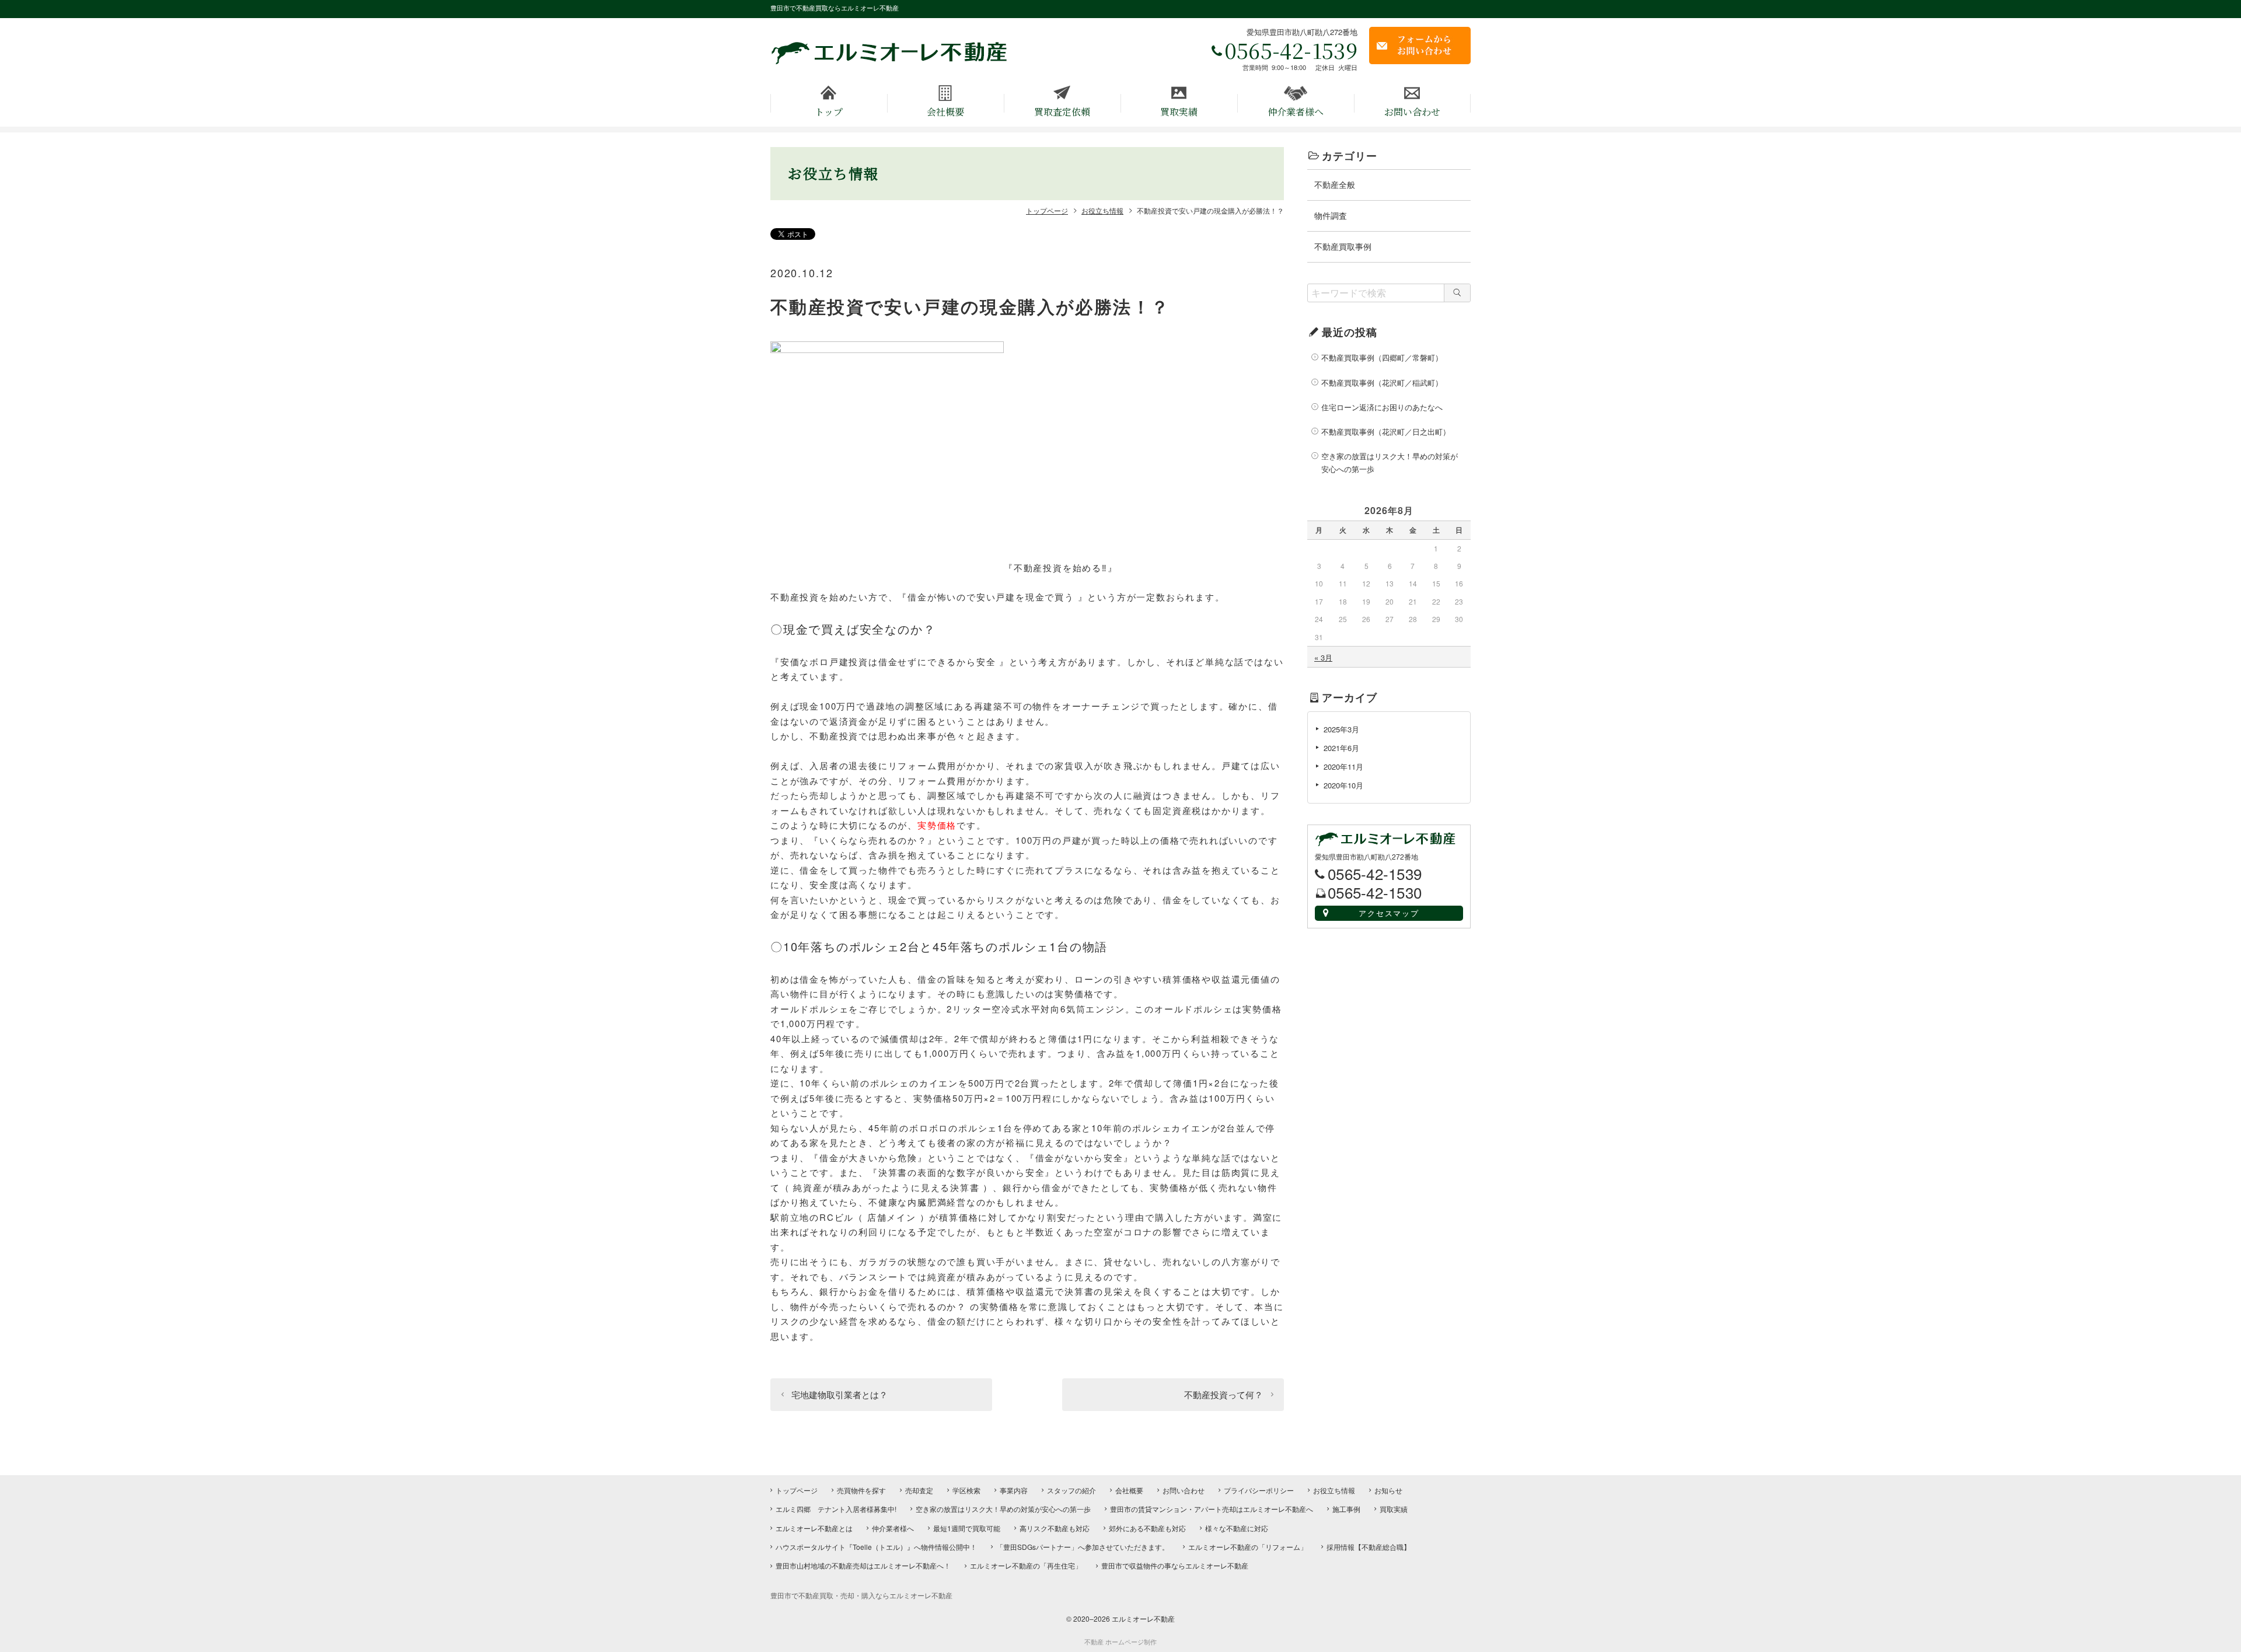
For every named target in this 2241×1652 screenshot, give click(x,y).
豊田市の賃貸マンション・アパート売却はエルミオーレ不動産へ (1212, 1509)
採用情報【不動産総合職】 (1369, 1547)
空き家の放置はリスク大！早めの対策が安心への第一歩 (1390, 462)
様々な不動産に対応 (1237, 1528)
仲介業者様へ (1296, 112)
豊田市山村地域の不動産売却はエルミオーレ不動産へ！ (863, 1565)
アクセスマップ (1389, 913)
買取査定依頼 (1062, 112)
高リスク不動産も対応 (1055, 1528)
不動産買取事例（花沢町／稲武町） (1382, 383)
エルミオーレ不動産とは (814, 1528)
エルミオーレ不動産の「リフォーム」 (1248, 1547)
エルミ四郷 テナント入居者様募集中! (836, 1509)
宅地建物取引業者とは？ (839, 1394)
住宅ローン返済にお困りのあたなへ (1382, 407)
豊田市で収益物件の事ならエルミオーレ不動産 (1175, 1565)
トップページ (797, 1490)
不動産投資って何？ (1224, 1394)
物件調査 (1331, 215)
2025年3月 (1341, 729)
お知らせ (1388, 1490)
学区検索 (966, 1490)
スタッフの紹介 (1071, 1490)
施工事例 (1346, 1509)
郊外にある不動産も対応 (1147, 1528)
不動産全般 (1335, 184)
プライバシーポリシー (1259, 1490)
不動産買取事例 (1343, 246)
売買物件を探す (861, 1490)
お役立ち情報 (1334, 1490)
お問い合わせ (1412, 112)
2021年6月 (1341, 748)
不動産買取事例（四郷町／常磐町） (1382, 357)
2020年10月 (1343, 785)
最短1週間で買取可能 (967, 1528)
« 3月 (1323, 657)
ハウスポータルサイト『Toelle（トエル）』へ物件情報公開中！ (876, 1547)
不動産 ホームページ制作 (1120, 1642)
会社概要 (945, 112)
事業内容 (1014, 1490)
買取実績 (1179, 112)
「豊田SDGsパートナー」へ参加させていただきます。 (1083, 1547)
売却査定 (919, 1490)
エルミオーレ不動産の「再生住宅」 (1026, 1565)
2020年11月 (1343, 766)
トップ (829, 112)
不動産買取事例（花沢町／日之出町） (1386, 432)
